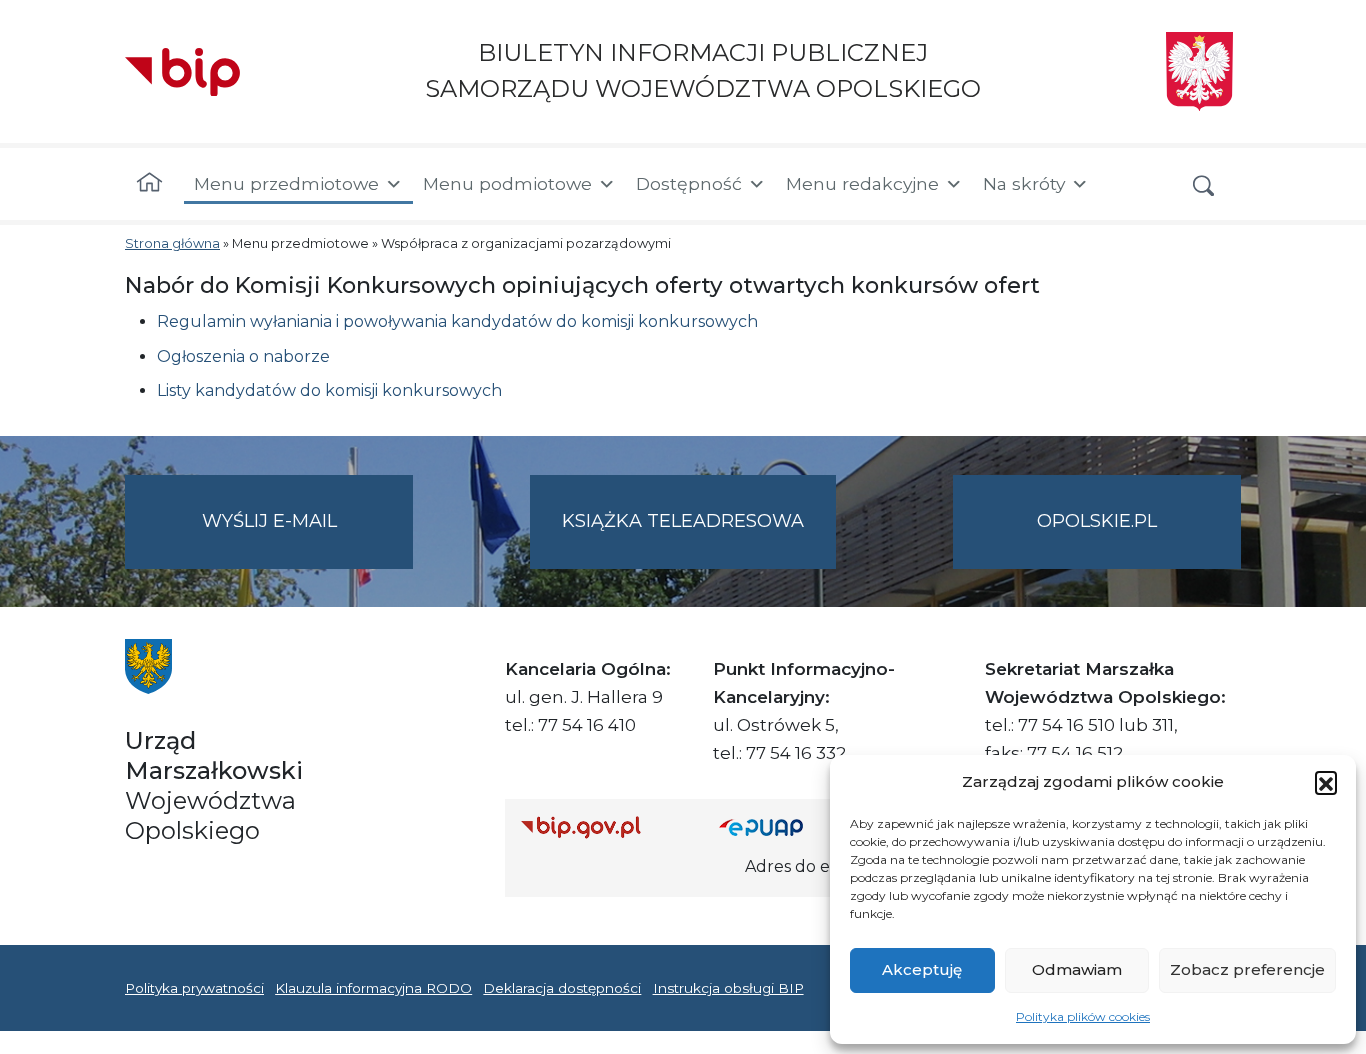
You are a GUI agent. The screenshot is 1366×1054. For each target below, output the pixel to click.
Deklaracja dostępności (562, 988)
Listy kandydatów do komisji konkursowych (329, 390)
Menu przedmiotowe (286, 183)
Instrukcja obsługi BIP (728, 988)
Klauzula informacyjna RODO (373, 988)
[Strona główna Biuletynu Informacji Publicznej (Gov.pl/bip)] (604, 826)
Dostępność (689, 183)
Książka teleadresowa (683, 521)
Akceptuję (922, 969)
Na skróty (1024, 183)
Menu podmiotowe (507, 183)
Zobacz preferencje (1247, 969)
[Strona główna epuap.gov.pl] (784, 826)
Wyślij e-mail (307, 539)
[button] (1326, 782)
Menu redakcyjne (862, 183)
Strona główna (172, 243)
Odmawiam (1077, 969)
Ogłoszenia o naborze (243, 356)
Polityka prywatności (194, 988)
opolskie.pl (1097, 521)
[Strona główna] (149, 184)
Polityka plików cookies (1083, 1016)
